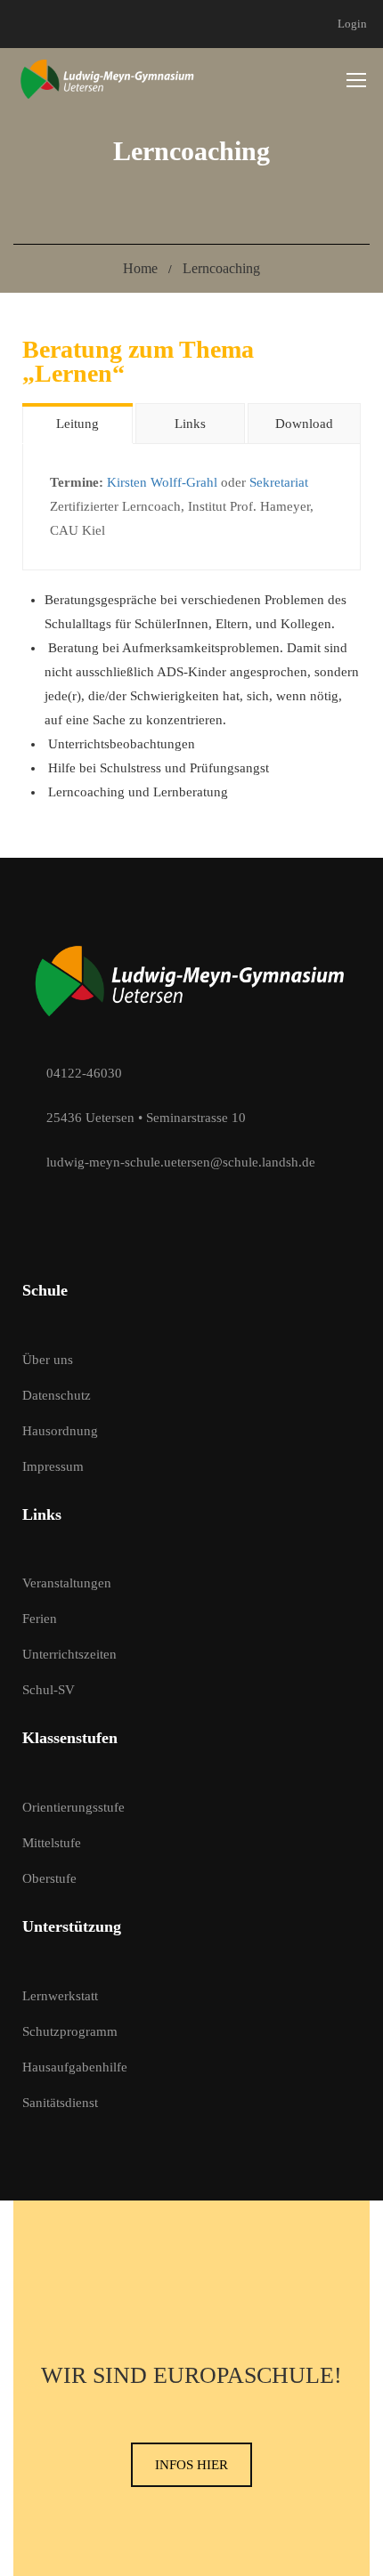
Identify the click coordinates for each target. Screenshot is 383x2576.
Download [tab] (304, 424)
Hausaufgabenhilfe (75, 2067)
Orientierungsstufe (73, 1807)
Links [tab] (190, 424)
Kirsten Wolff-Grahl (162, 482)
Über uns (48, 1360)
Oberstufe (49, 1878)
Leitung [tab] (77, 424)
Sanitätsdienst (60, 2103)
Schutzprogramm (70, 2031)
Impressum (53, 1466)
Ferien (40, 1619)
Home (140, 268)
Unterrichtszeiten (69, 1654)
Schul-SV (49, 1690)
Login (352, 24)
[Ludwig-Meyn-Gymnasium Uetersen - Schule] (108, 79)
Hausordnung (60, 1431)
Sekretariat (279, 482)
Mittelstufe (52, 1843)
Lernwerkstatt (60, 1996)
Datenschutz (57, 1395)
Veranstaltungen (67, 1583)
